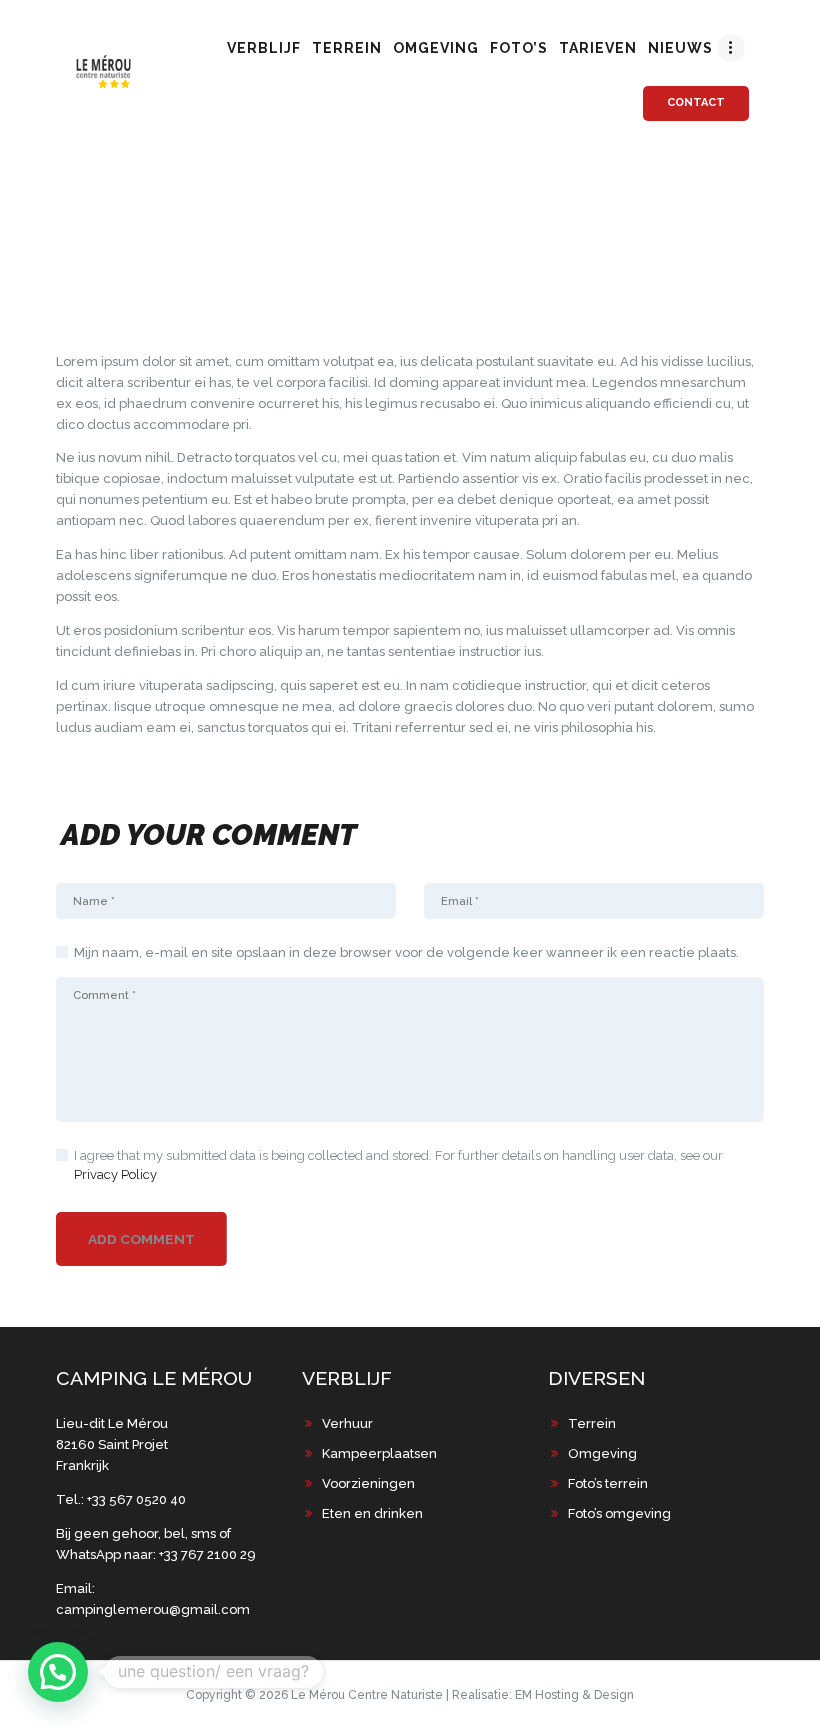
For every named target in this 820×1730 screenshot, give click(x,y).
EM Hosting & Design (574, 1695)
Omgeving (602, 1453)
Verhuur (347, 1423)
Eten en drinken (372, 1513)
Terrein (592, 1423)
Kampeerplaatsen (379, 1453)
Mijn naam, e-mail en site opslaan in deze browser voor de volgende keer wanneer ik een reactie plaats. (406, 952)
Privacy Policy (115, 1174)
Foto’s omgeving (619, 1513)
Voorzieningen (368, 1483)
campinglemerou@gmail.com (153, 1609)
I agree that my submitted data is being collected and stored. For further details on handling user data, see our (398, 1165)
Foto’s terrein (608, 1483)
